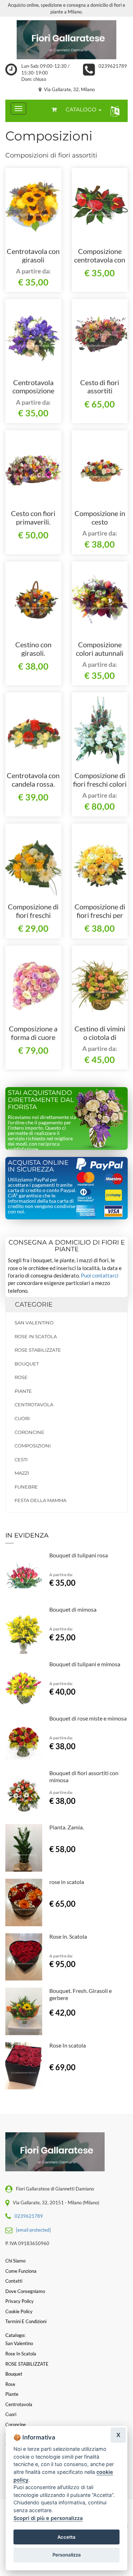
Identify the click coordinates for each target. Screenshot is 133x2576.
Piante (23, 1391)
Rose (21, 1377)
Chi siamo (15, 2261)
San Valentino (34, 1323)
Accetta (66, 2537)
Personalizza (67, 2555)
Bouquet (27, 1364)
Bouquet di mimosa (73, 1609)
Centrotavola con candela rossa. (33, 780)
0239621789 (113, 66)
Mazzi (22, 1473)
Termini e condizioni (26, 2321)
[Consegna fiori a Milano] (66, 40)
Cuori (22, 1418)
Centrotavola (34, 1405)
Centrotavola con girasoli (33, 255)
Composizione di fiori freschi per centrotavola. (100, 915)
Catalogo (82, 109)
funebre (26, 1487)
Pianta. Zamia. (66, 1827)
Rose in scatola (36, 1336)
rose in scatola (67, 1882)
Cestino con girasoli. (33, 649)
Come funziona (21, 2271)
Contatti (14, 2281)
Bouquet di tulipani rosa (79, 1555)
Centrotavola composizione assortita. (33, 391)
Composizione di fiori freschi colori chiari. (100, 784)
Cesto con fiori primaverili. (33, 517)
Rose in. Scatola (68, 1936)
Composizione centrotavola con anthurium (100, 260)
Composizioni (33, 1446)
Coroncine (29, 1432)
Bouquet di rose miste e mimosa (88, 1718)
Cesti (21, 1459)
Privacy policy (20, 2301)
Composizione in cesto (100, 517)
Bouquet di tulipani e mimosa (85, 1664)
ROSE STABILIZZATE (38, 1350)
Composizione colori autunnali (100, 649)
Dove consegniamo (25, 2291)
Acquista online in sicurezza (38, 1166)
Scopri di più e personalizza (48, 2518)
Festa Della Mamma (40, 1500)
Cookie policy (19, 2311)
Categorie (34, 1304)
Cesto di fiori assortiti (100, 387)
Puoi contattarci (100, 1275)
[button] (113, 111)
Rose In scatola (68, 2045)
